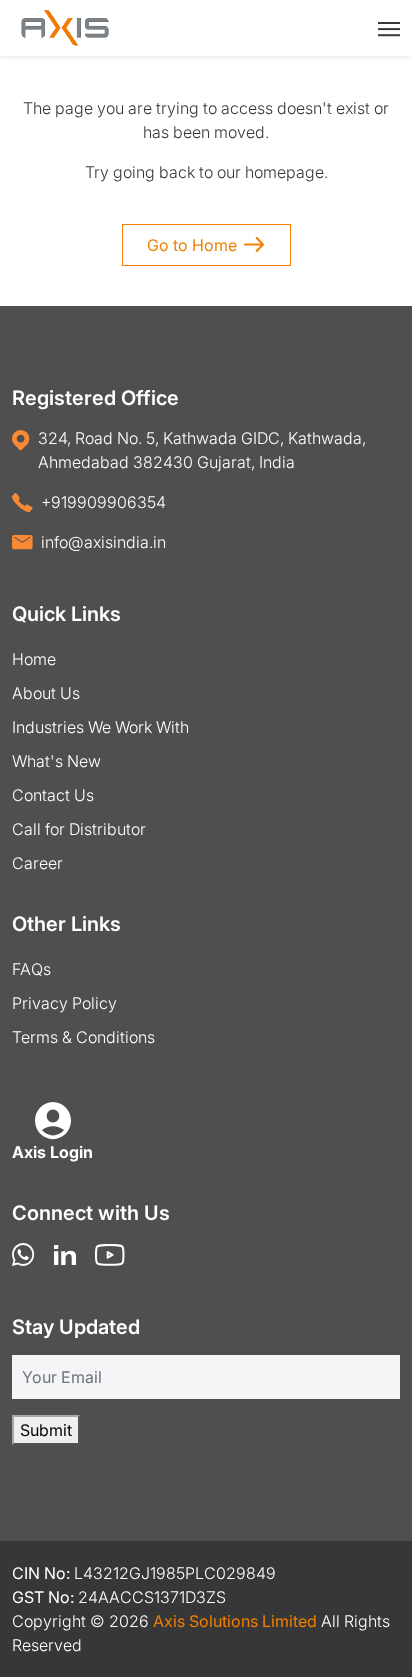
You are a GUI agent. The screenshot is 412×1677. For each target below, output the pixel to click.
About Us (46, 693)
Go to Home (192, 245)
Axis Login (52, 1152)
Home (34, 659)
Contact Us (53, 795)
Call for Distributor (79, 829)
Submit (46, 1430)
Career (37, 863)
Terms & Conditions (83, 1037)
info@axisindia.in (103, 542)
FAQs (31, 969)
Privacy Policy (64, 1003)
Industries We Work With (100, 727)
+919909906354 (103, 502)
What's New (56, 761)
